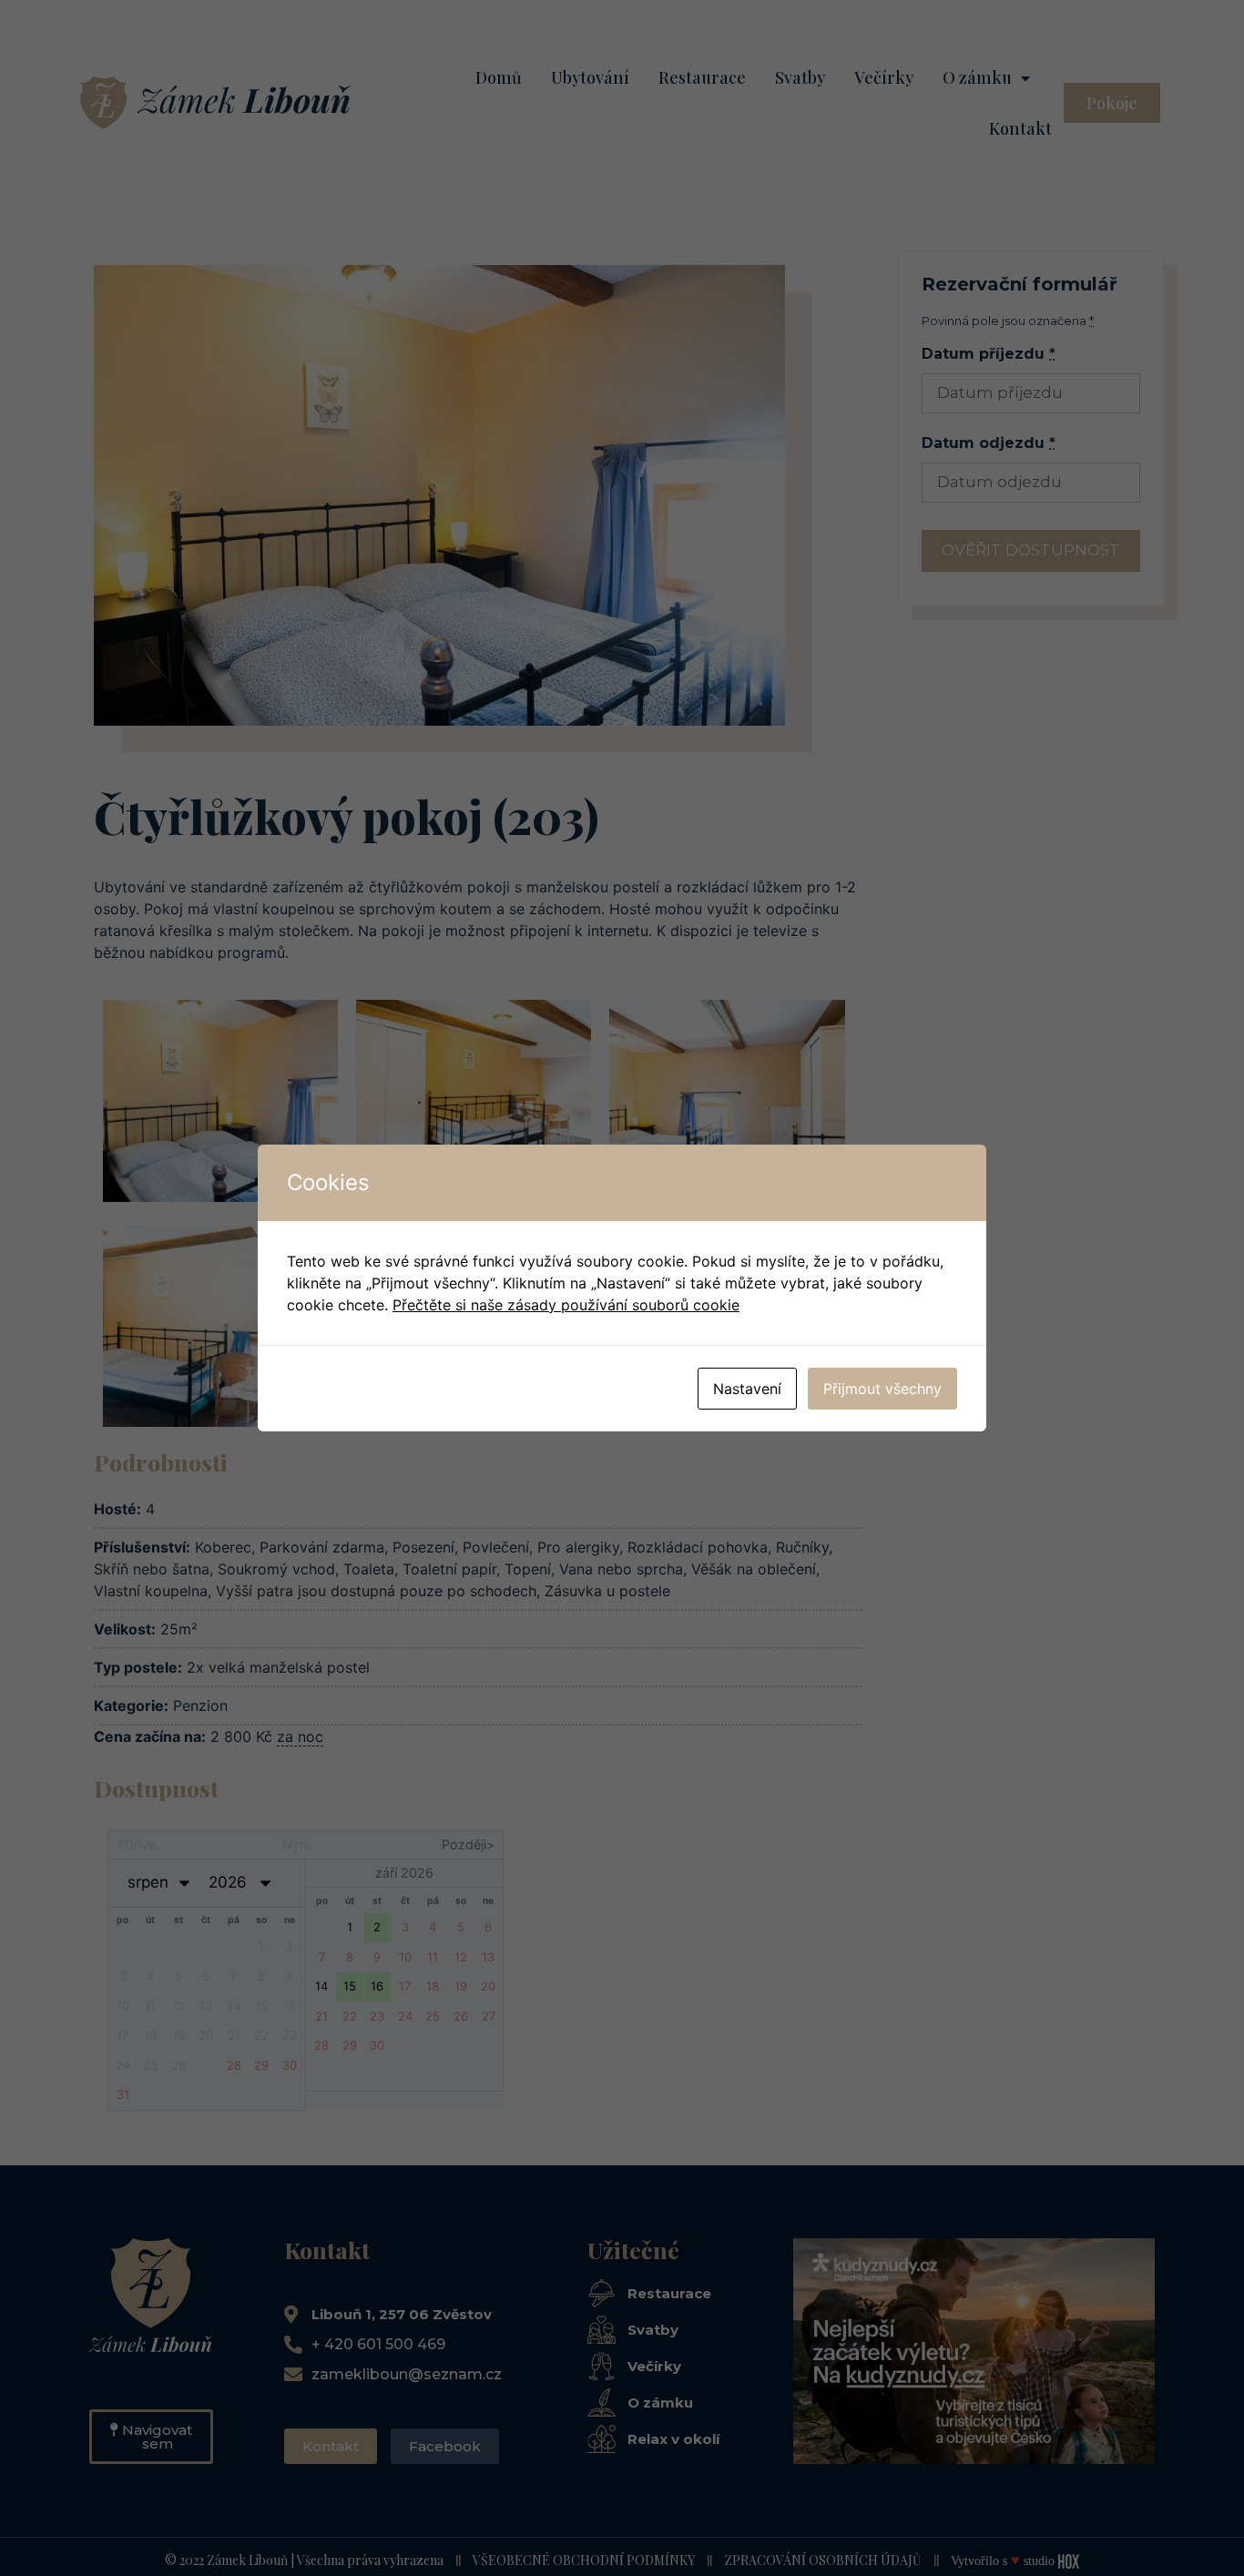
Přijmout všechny (882, 1389)
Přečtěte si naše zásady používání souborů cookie (566, 1305)
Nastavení (747, 1389)
